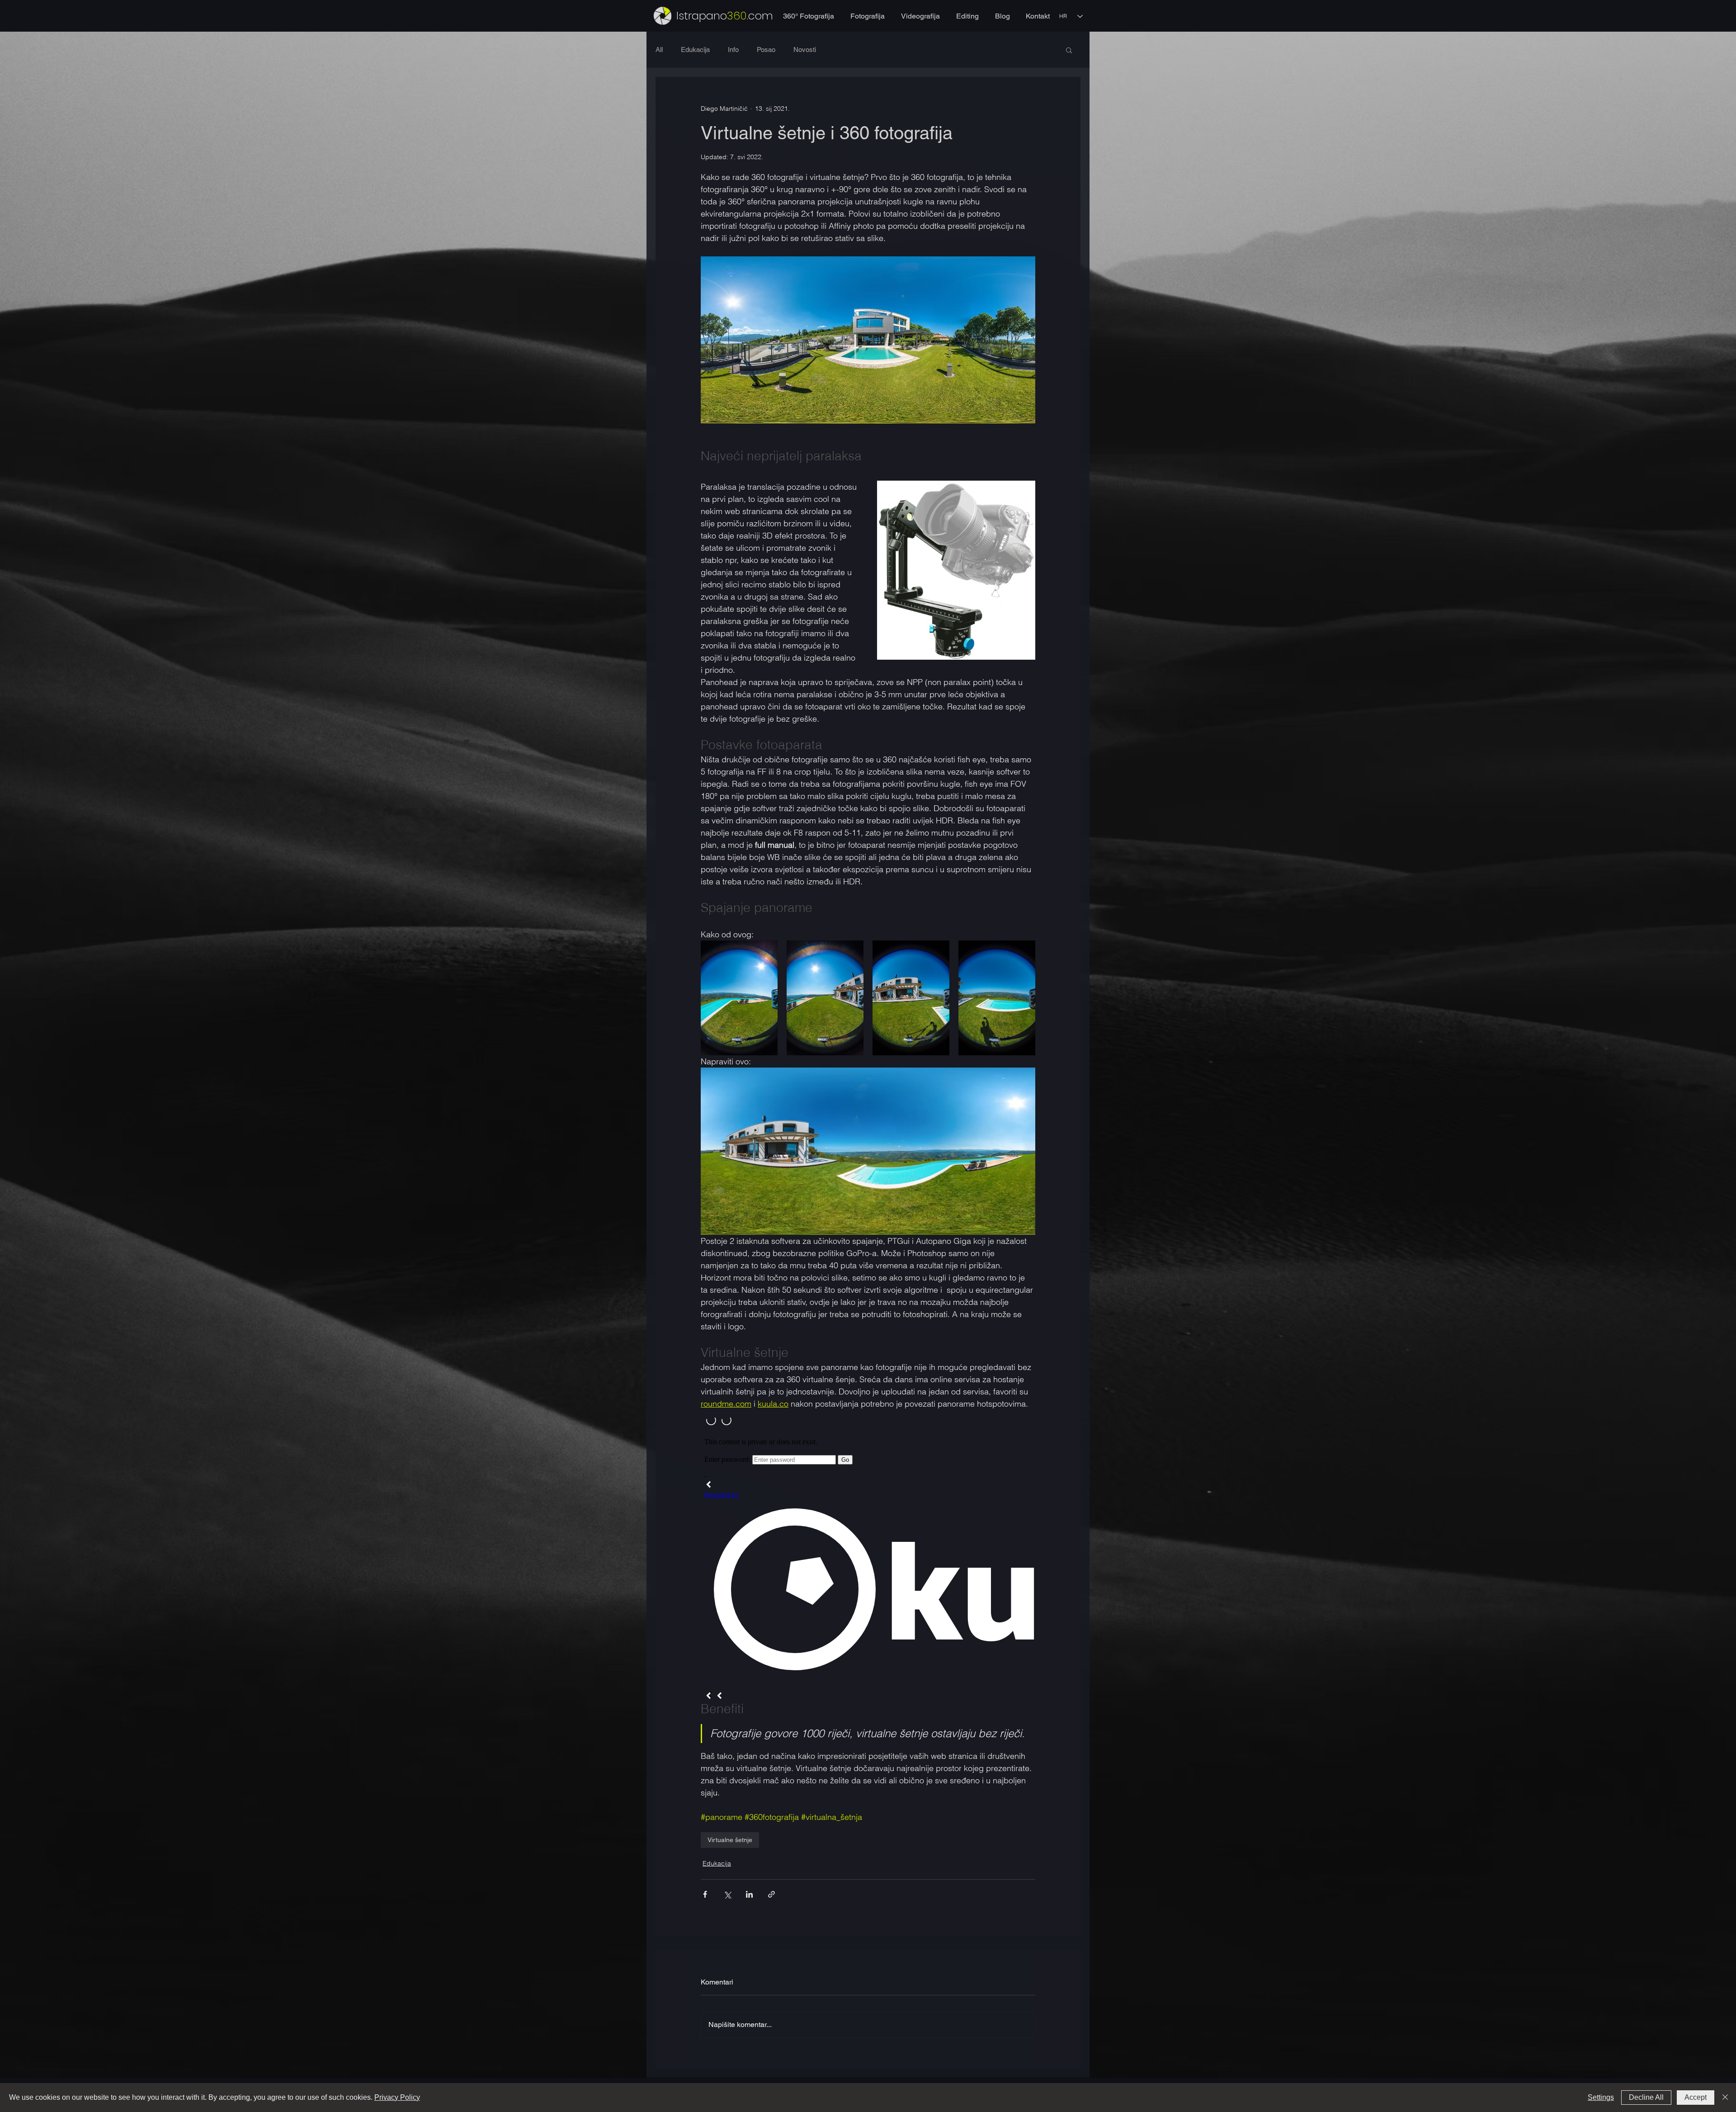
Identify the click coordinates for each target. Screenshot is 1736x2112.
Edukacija (695, 50)
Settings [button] (1601, 2097)
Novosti (805, 50)
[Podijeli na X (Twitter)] (727, 1894)
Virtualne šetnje (730, 1840)
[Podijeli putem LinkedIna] (749, 1894)
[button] (1069, 50)
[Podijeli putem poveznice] (771, 1894)
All (659, 50)
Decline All (1646, 2097)
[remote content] (868, 1555)
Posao (766, 50)
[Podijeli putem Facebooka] (705, 1894)
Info (733, 50)
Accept (1696, 2097)
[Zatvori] (1725, 2098)
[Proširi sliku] (739, 998)
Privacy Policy (397, 2097)
